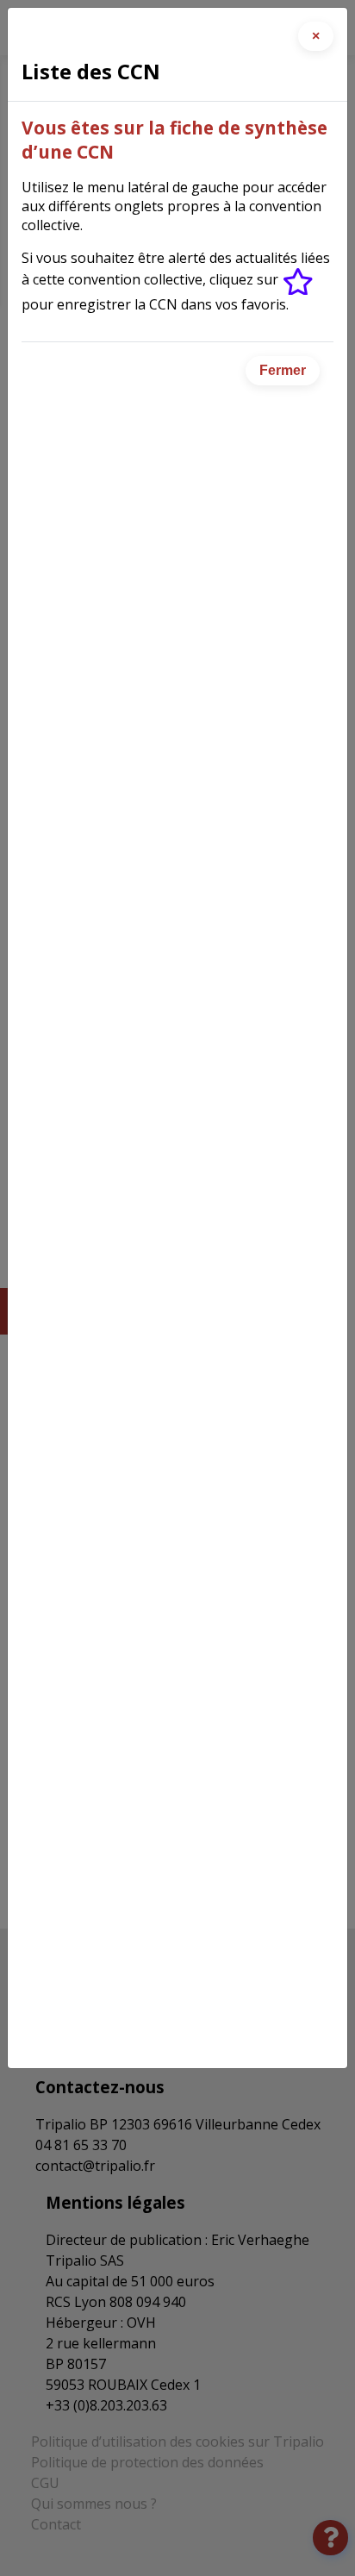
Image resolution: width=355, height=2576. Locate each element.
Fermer (283, 370)
